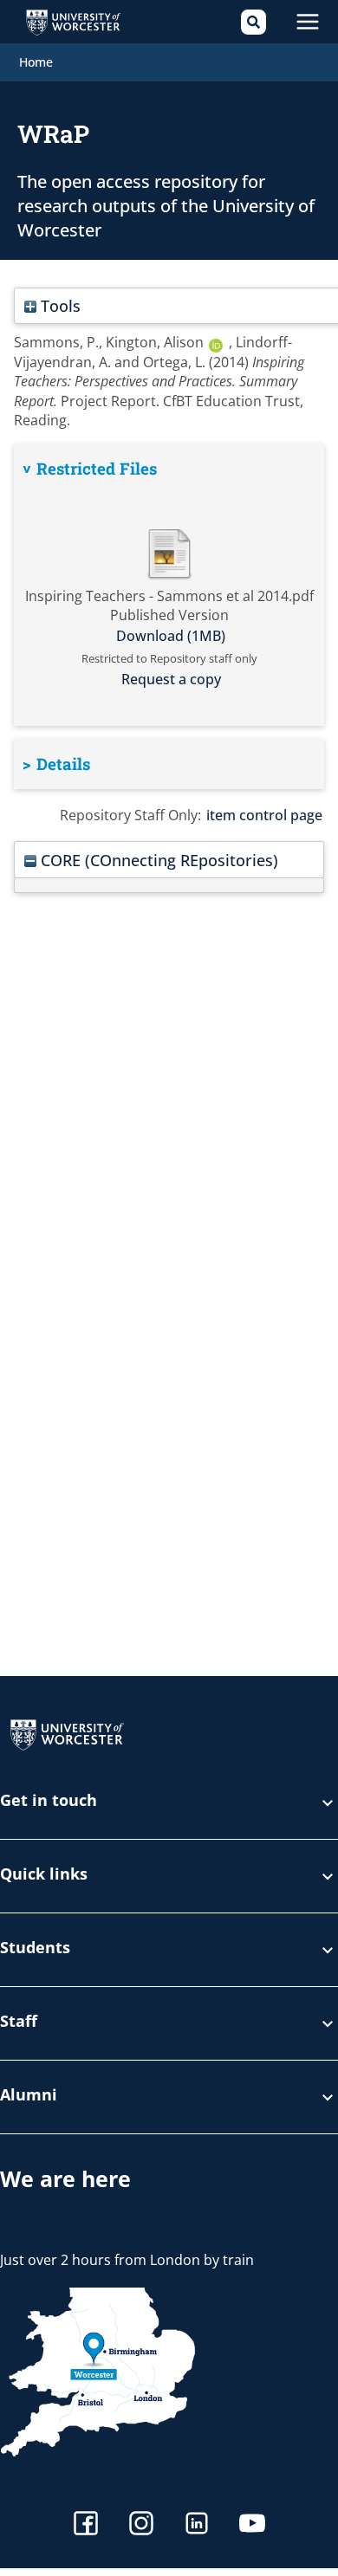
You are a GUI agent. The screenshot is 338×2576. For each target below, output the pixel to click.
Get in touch (49, 1801)
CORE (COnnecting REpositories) (157, 860)
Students (35, 1948)
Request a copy (171, 679)
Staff (19, 2022)
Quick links (44, 1875)
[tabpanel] (169, 584)
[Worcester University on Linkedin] (197, 2525)
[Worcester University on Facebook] (86, 2525)
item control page (264, 815)
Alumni (29, 2096)
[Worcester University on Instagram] (141, 2525)
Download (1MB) (171, 636)
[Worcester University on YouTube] (252, 2525)
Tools (58, 305)
